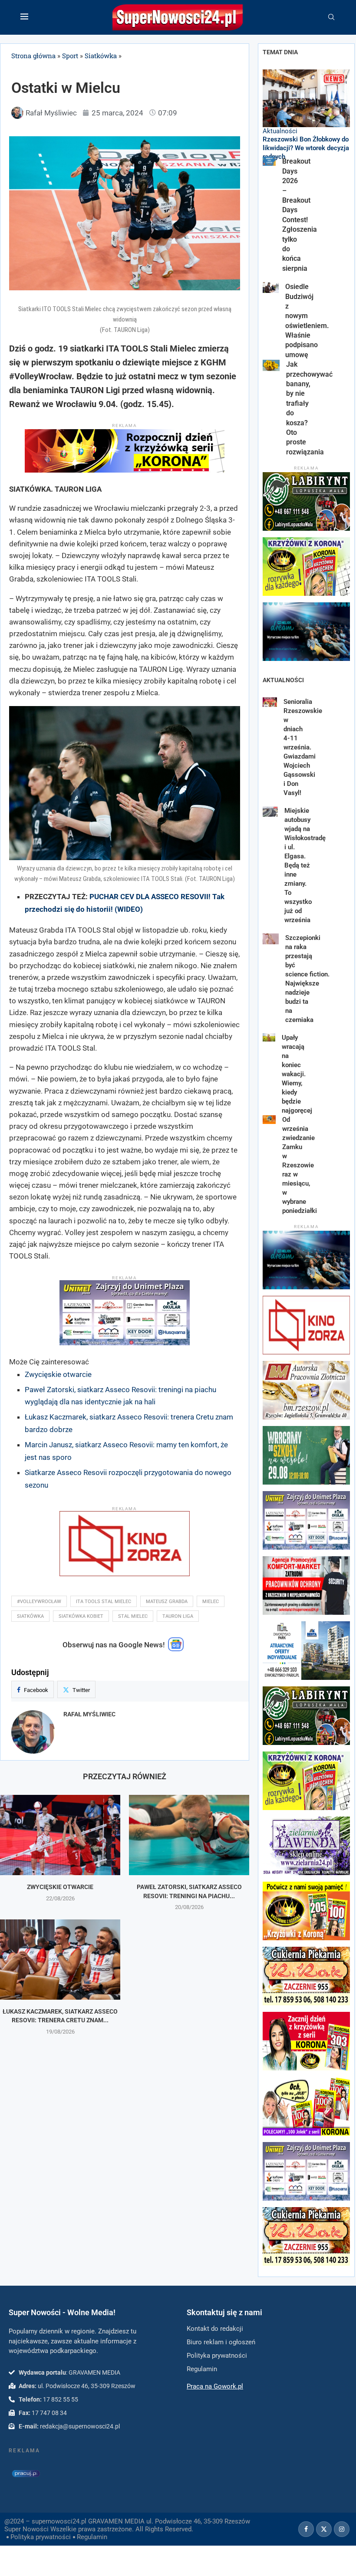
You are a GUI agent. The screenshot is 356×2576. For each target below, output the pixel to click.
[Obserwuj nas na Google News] (176, 1649)
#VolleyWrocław (39, 1602)
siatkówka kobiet (81, 1616)
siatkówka (30, 1616)
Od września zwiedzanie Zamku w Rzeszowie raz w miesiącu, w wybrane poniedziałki (300, 1165)
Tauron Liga (178, 1616)
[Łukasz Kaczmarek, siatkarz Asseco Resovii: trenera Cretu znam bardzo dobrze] (60, 1960)
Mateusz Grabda (167, 1602)
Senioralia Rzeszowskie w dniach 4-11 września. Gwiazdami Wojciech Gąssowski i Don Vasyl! (303, 747)
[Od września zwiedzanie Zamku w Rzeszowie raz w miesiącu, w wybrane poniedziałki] (269, 1120)
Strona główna (33, 56)
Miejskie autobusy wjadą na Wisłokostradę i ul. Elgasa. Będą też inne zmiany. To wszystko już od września (305, 865)
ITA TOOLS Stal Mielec (104, 1602)
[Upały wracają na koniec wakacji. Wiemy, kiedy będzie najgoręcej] (269, 1037)
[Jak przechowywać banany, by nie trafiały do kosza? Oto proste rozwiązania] (271, 365)
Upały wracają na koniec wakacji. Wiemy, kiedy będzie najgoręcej (298, 1074)
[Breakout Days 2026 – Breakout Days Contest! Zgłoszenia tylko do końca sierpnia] (269, 161)
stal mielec (133, 1616)
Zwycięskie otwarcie (58, 1374)
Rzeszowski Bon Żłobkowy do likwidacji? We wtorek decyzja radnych (306, 148)
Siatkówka (101, 56)
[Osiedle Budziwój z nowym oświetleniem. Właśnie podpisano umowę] (271, 287)
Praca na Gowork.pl (215, 2386)
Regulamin (92, 2537)
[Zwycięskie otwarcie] (60, 1835)
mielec (211, 1602)
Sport (70, 56)
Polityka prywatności (41, 2537)
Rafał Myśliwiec (89, 1714)
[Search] (331, 17)
